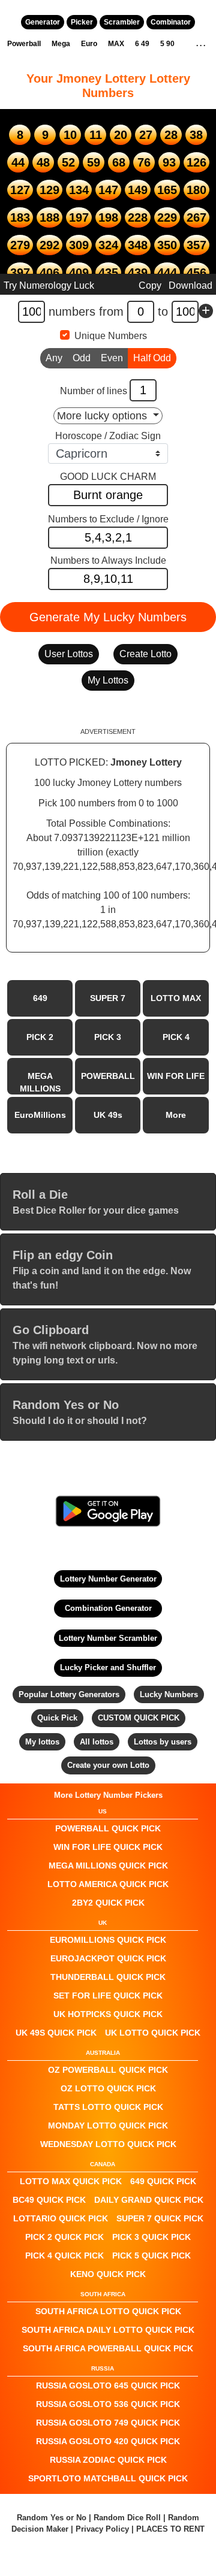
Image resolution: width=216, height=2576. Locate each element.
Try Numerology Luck (49, 285)
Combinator (171, 22)
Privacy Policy (102, 2529)
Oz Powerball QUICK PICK (108, 2070)
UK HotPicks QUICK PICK (108, 2014)
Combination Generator (108, 1608)
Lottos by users (163, 1742)
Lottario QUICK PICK (61, 2218)
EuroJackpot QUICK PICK (108, 1958)
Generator (43, 22)
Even (112, 358)
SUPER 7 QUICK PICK (160, 2218)
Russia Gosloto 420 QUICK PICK (108, 2441)
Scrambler (122, 22)
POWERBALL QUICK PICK (108, 1828)
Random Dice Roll (128, 2518)
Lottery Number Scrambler (108, 1638)
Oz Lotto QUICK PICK (108, 2088)
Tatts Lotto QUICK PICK (108, 2107)
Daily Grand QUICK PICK (149, 2200)
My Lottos (108, 680)
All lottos (97, 1742)
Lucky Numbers (169, 1694)
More (176, 1115)
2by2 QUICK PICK (108, 1903)
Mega (61, 44)
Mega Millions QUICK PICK (108, 1866)
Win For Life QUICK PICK (108, 1847)
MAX (116, 44)
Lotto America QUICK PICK (108, 1884)
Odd (82, 358)
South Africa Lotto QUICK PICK (108, 2311)
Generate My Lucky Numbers (108, 617)
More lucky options (103, 416)
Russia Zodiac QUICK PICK (108, 2460)
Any (54, 358)
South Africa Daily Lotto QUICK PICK (108, 2330)
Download (190, 285)
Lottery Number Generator (108, 1579)
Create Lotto (145, 654)
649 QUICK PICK (163, 2181)
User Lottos (69, 654)
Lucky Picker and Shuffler (108, 1668)
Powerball (24, 44)
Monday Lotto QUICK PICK (108, 2125)
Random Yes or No (52, 2518)
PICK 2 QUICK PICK (64, 2237)
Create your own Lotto (108, 1765)
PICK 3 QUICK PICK (151, 2237)
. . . (201, 44)
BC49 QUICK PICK (49, 2200)
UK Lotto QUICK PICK (153, 2033)
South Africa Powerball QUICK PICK (108, 2348)
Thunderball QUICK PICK (108, 1977)
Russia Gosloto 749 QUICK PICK (108, 2423)
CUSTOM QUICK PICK (139, 1718)
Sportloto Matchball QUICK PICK (108, 2478)
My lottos (42, 1742)
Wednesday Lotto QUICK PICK (108, 2144)
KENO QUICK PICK (108, 2274)
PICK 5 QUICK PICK (151, 2255)
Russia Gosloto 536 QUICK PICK (108, 2404)
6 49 (142, 44)
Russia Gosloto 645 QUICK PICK (108, 2385)
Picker (82, 22)
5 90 (167, 44)
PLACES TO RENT (170, 2529)
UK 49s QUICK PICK (56, 2033)
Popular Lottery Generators (69, 1694)
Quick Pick (57, 1718)
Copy (150, 285)
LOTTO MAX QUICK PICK (71, 2181)
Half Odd (152, 358)
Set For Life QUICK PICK (108, 1996)
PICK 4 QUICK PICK (64, 2255)
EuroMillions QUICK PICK (108, 1940)
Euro (89, 44)
